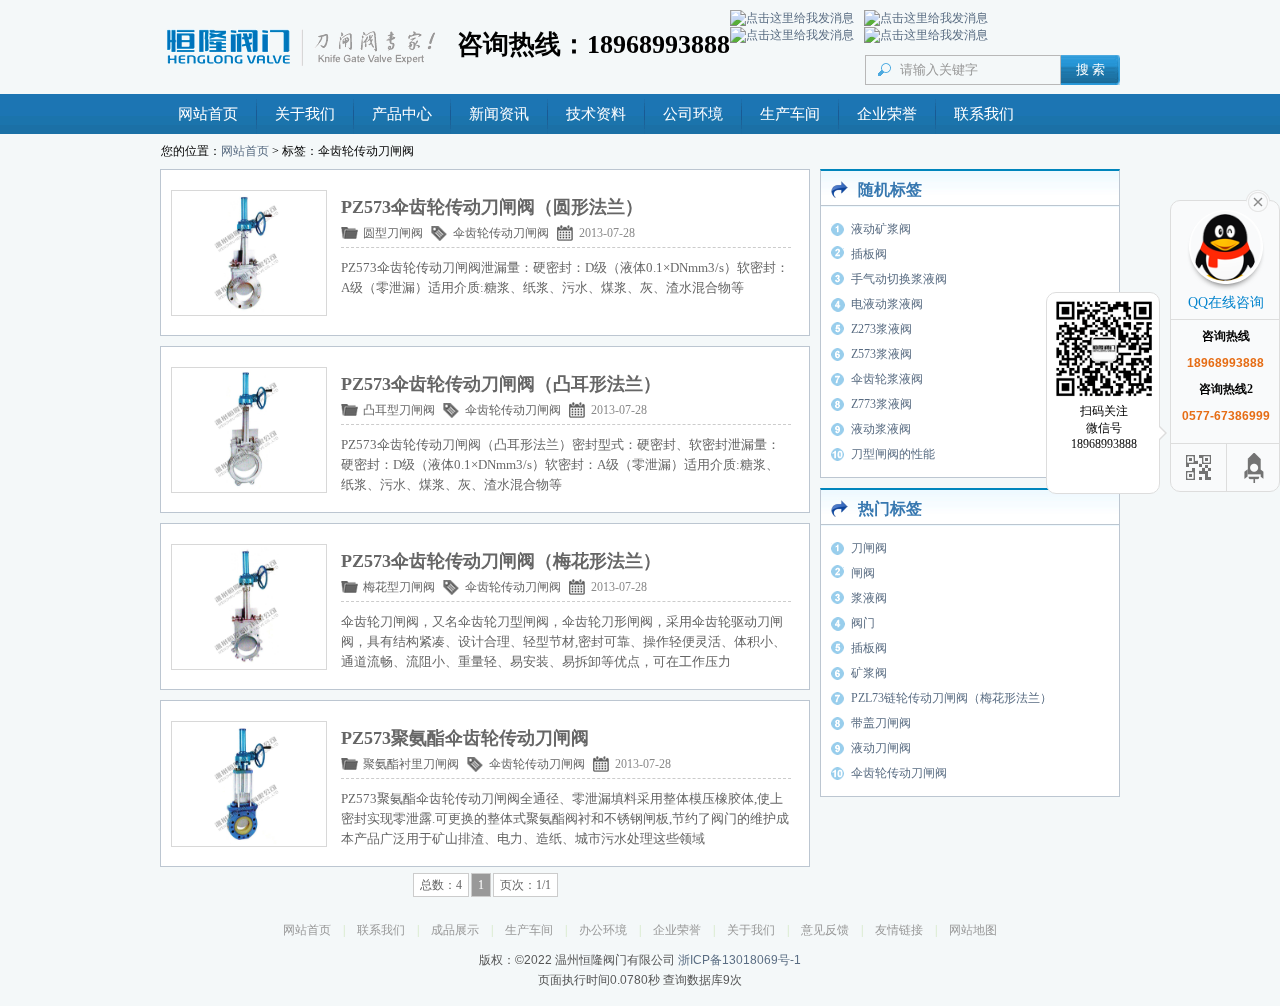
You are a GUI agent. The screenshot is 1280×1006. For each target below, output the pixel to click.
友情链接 (899, 930)
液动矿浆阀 (881, 229)
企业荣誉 (887, 114)
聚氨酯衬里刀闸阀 (411, 764)
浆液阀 (869, 598)
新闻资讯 (499, 114)
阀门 (863, 623)
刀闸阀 (869, 548)
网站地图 (973, 930)
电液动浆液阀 (887, 304)
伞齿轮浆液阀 (887, 379)
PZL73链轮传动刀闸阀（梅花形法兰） (951, 698)
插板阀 (869, 254)
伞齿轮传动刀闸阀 (501, 233)
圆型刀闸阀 (393, 233)
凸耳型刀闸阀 (399, 410)
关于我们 (305, 114)
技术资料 (596, 114)
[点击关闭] (1258, 200)
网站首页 (208, 114)
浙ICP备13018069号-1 (739, 960)
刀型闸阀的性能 (893, 454)
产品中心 (402, 114)
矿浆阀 (869, 673)
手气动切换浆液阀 (899, 279)
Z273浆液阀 (881, 329)
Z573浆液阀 (881, 354)
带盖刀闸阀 (881, 723)
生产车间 (790, 114)
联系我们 (984, 114)
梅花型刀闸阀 (399, 587)
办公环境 (603, 930)
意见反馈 (825, 930)
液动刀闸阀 (881, 748)
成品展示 (455, 930)
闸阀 (863, 573)
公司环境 (693, 114)
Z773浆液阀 (881, 404)
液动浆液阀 (881, 429)
